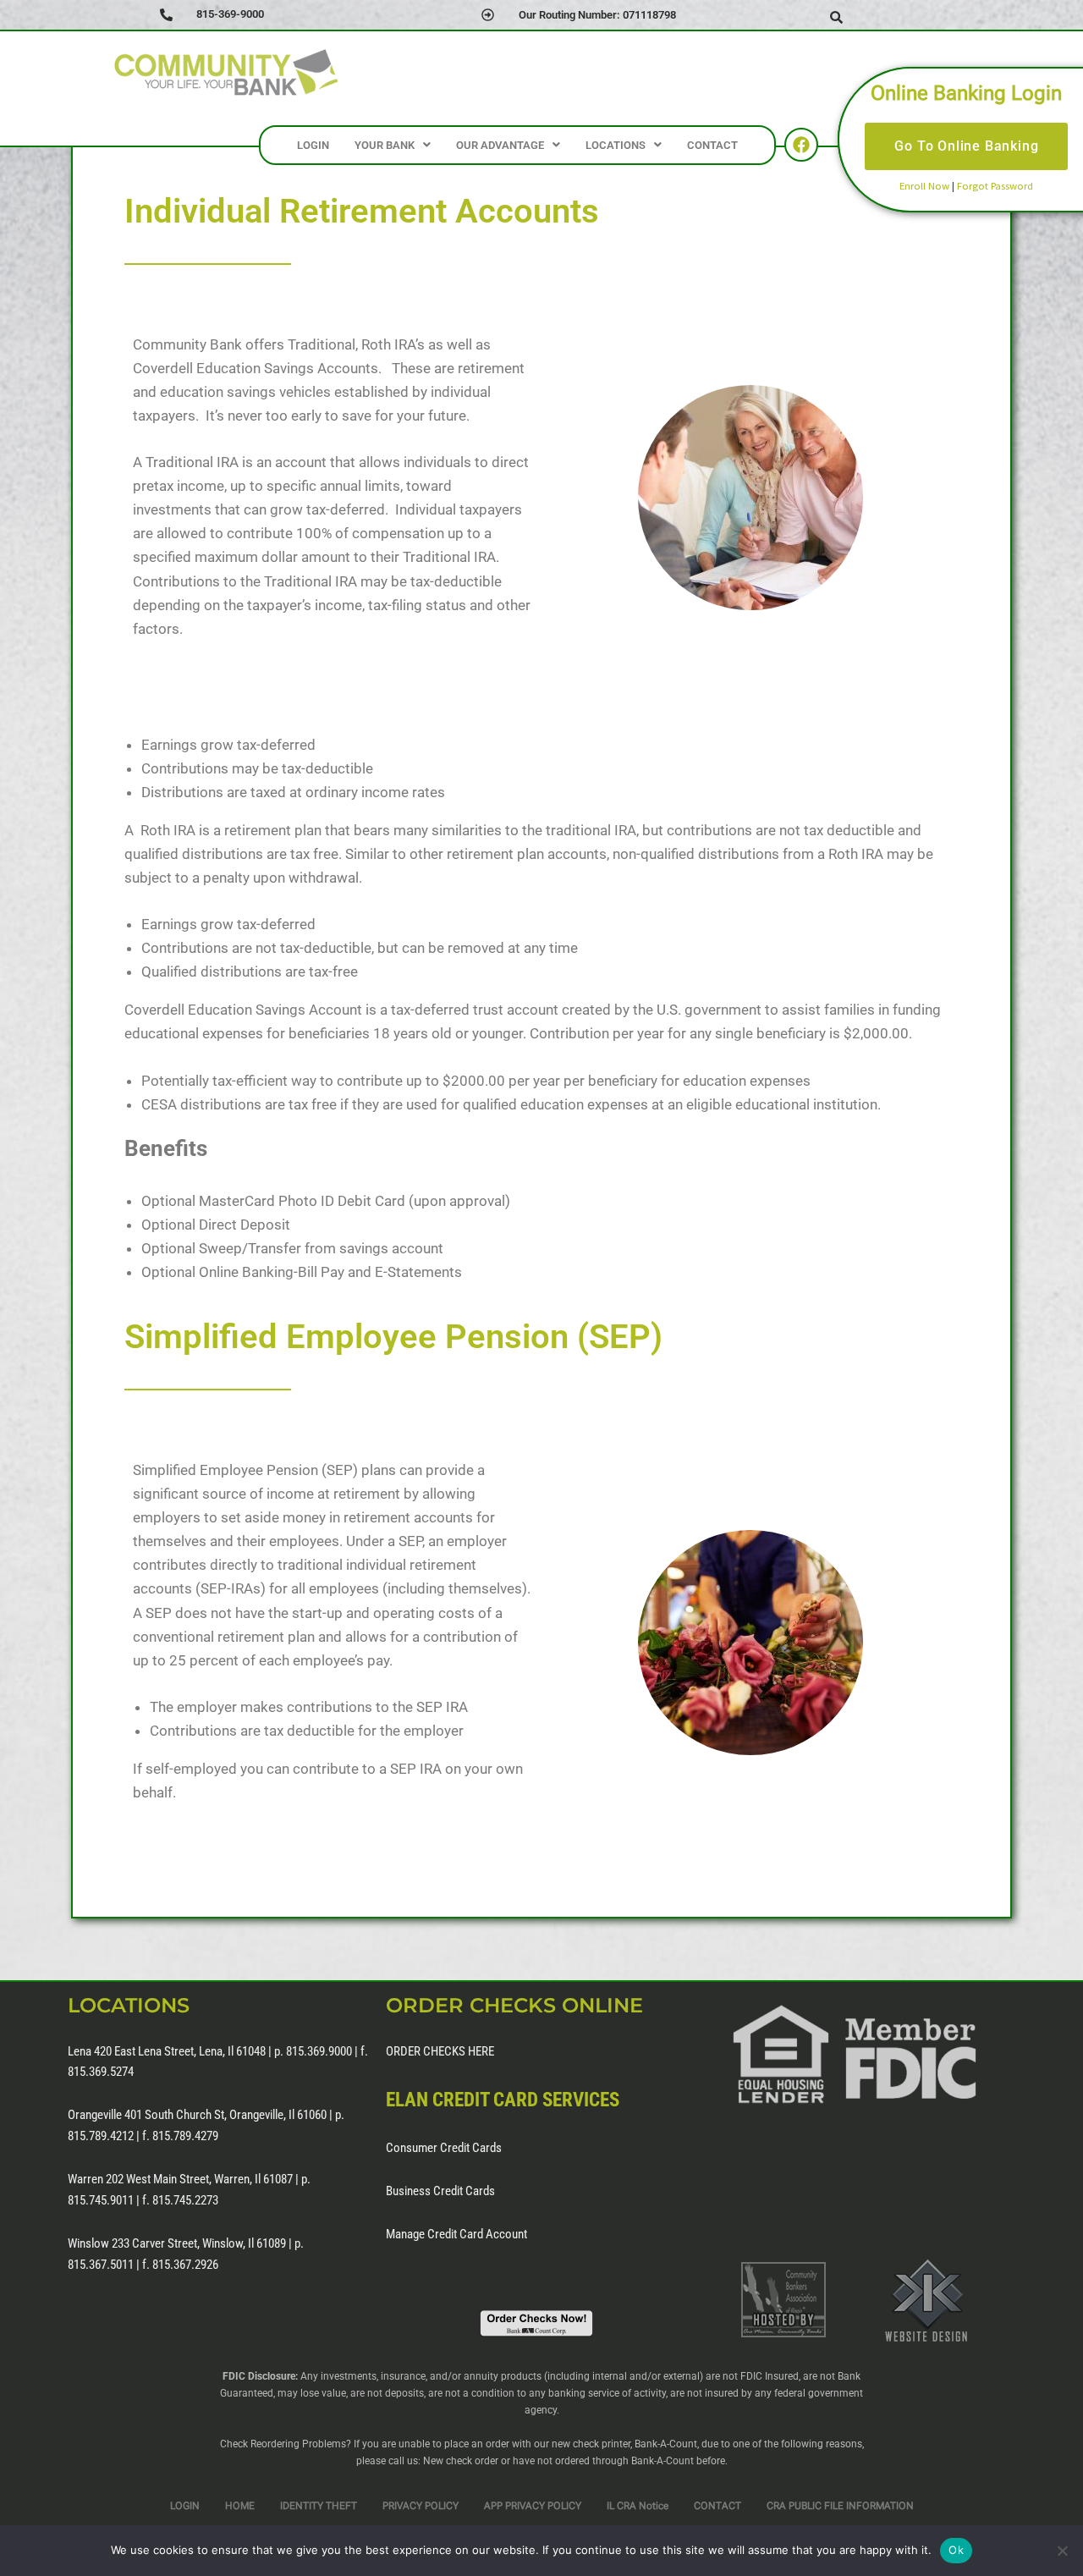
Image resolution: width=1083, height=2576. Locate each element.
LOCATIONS (616, 145)
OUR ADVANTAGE (500, 145)
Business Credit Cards (440, 2191)
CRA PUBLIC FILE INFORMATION (840, 2506)
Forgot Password (995, 185)
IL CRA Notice (638, 2506)
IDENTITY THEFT (319, 2506)
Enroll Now (924, 185)
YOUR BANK (385, 145)
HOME (240, 2506)
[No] (1062, 2551)
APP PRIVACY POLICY (533, 2506)
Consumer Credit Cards (444, 2148)
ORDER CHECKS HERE (440, 2051)
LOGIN (313, 145)
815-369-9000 (230, 14)
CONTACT (712, 145)
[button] (393, 145)
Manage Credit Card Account (456, 2234)
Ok (956, 2550)
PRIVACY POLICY (421, 2506)
